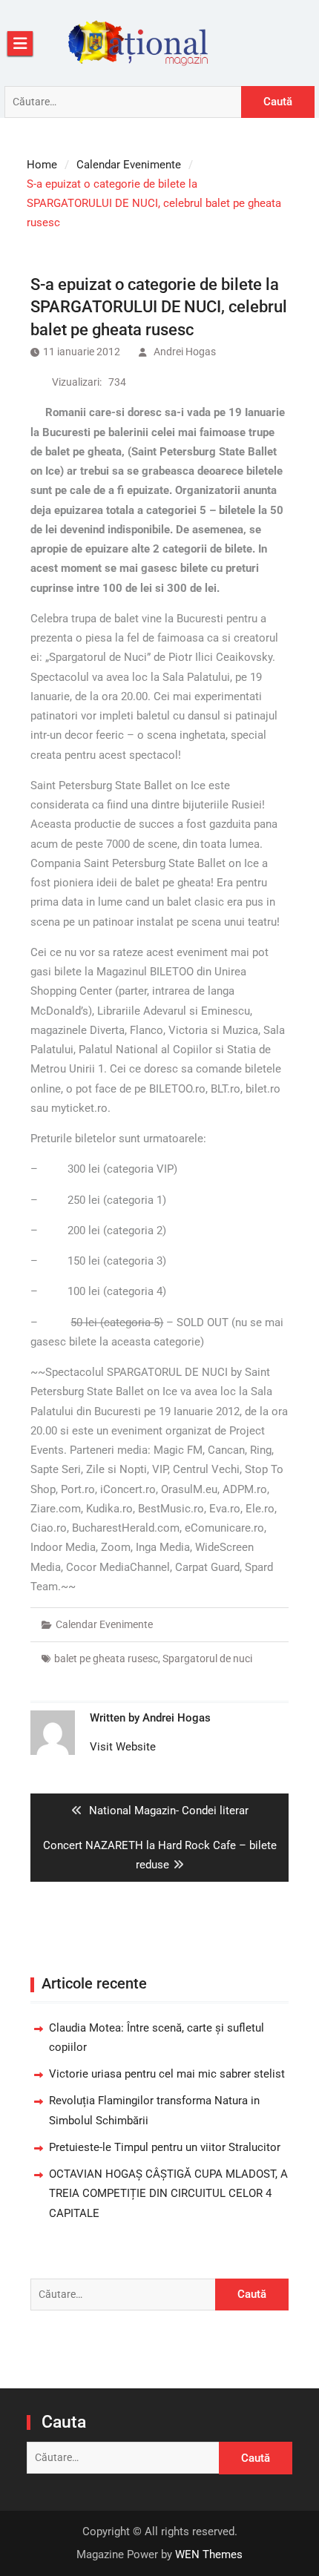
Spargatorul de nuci (207, 1658)
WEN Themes (209, 2554)
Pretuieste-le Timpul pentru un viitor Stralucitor (165, 2147)
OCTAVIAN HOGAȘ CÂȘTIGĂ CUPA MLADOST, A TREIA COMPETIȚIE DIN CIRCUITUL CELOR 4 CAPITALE (168, 2194)
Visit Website (123, 1747)
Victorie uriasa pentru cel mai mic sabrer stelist (167, 2074)
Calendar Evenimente (104, 1624)
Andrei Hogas (185, 352)
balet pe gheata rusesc (106, 1658)
